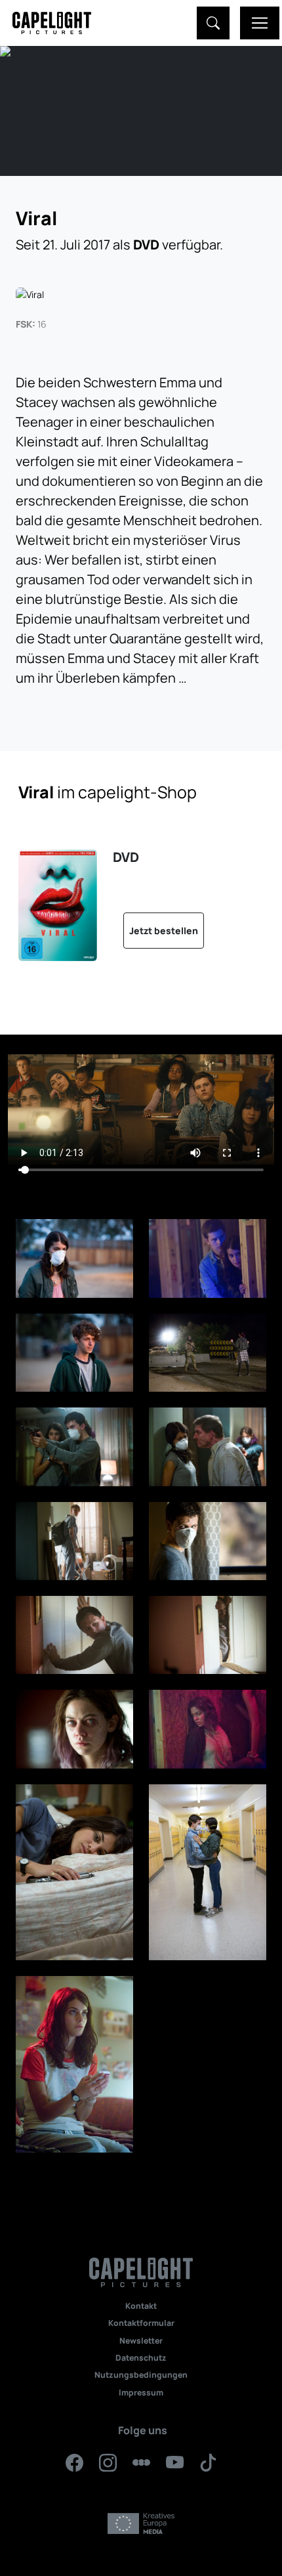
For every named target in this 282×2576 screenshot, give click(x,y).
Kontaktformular (141, 2323)
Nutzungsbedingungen (141, 2375)
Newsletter (141, 2341)
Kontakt (141, 2306)
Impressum (141, 2393)
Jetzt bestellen (164, 931)
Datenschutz (141, 2358)
